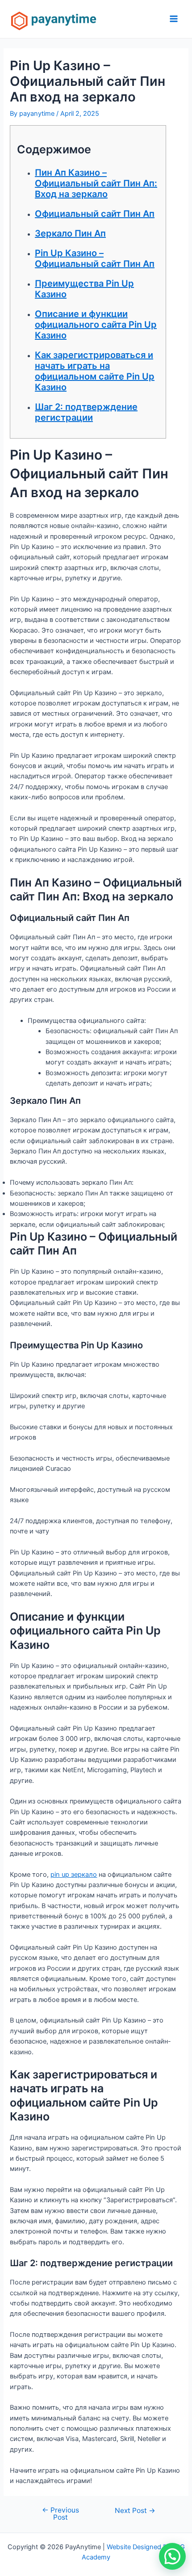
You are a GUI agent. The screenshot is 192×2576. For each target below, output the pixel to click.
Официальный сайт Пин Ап (95, 214)
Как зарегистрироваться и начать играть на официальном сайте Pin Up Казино (95, 371)
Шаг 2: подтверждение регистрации (86, 412)
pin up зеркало (74, 1875)
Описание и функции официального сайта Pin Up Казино (96, 325)
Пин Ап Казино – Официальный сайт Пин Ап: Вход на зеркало (96, 183)
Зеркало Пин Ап (70, 233)
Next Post (135, 2511)
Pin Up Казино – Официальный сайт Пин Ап (95, 258)
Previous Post (61, 2514)
